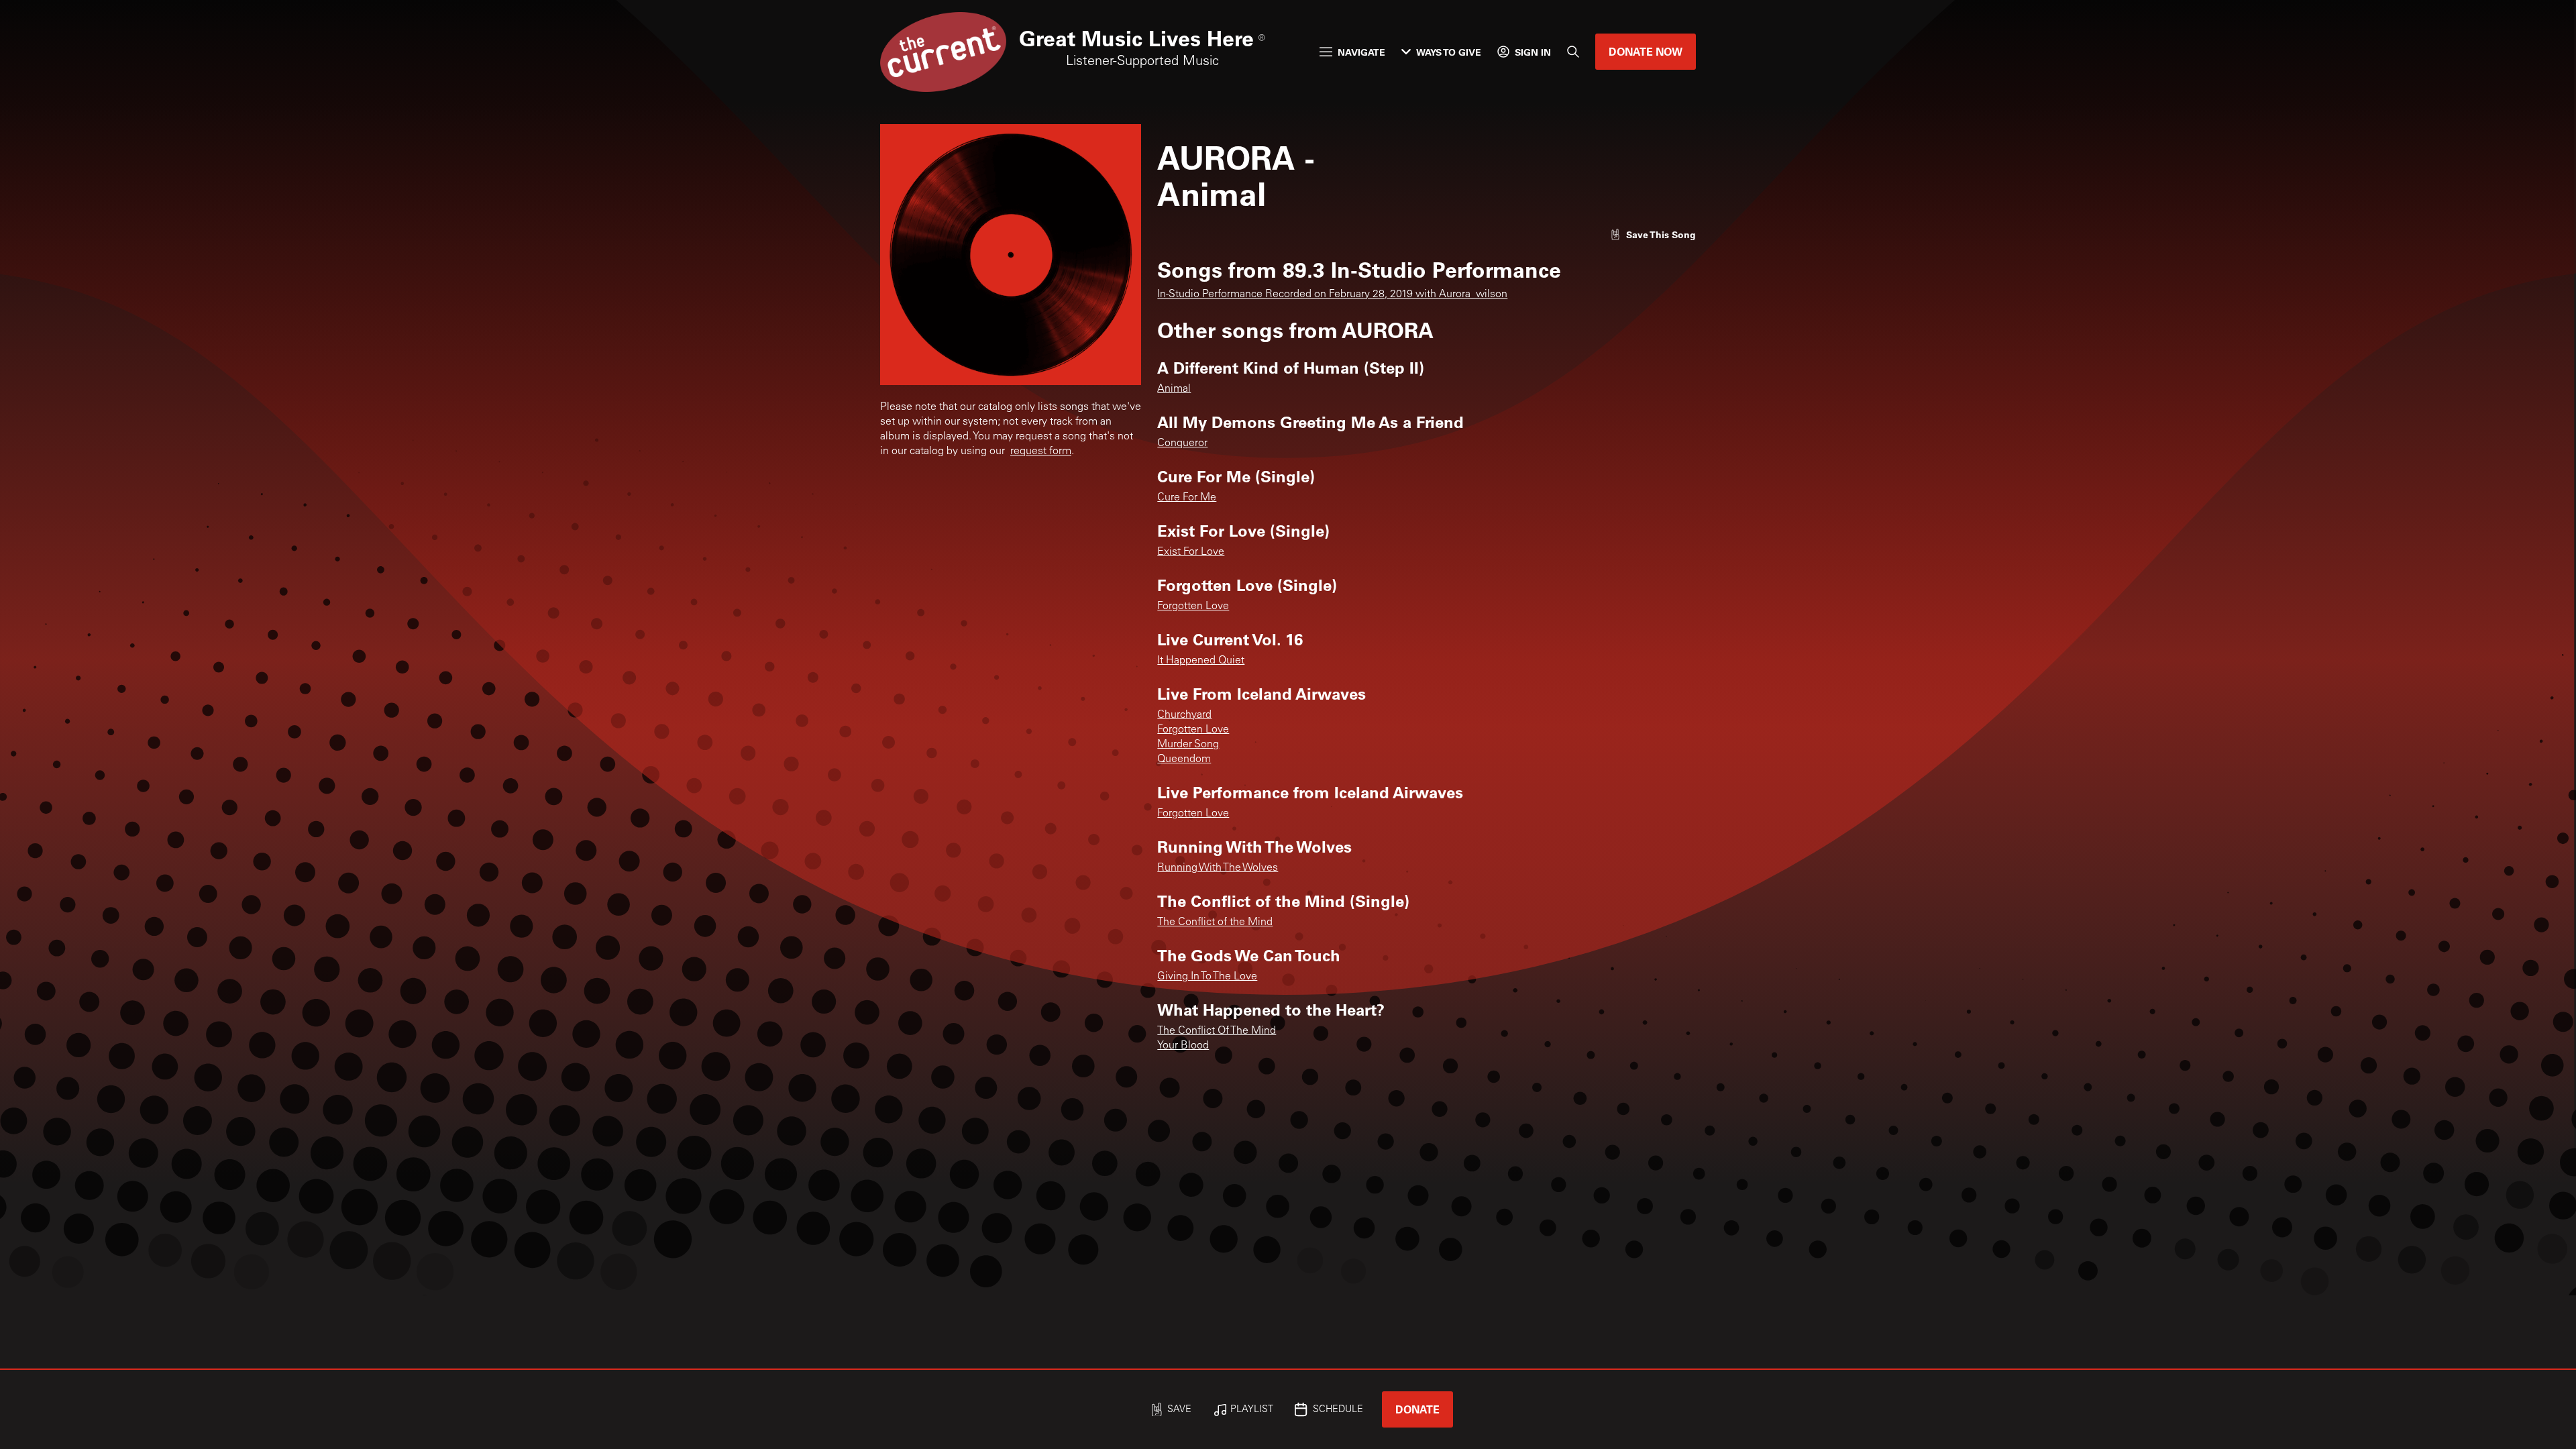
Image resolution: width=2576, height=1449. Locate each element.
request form (1041, 451)
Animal (1174, 389)
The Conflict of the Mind (1215, 922)
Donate (1417, 1409)
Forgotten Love (1193, 606)
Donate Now (1646, 51)
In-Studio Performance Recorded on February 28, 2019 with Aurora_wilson (1332, 294)
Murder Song (1188, 745)
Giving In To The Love (1207, 977)
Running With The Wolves (1218, 868)
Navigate (1361, 52)
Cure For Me (1187, 498)
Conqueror (1182, 443)
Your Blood (1183, 1046)
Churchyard (1184, 715)
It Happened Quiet (1201, 661)
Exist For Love (1191, 552)
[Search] (1573, 52)
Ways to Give (1449, 52)
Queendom (1184, 759)
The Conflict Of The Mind (1217, 1031)
